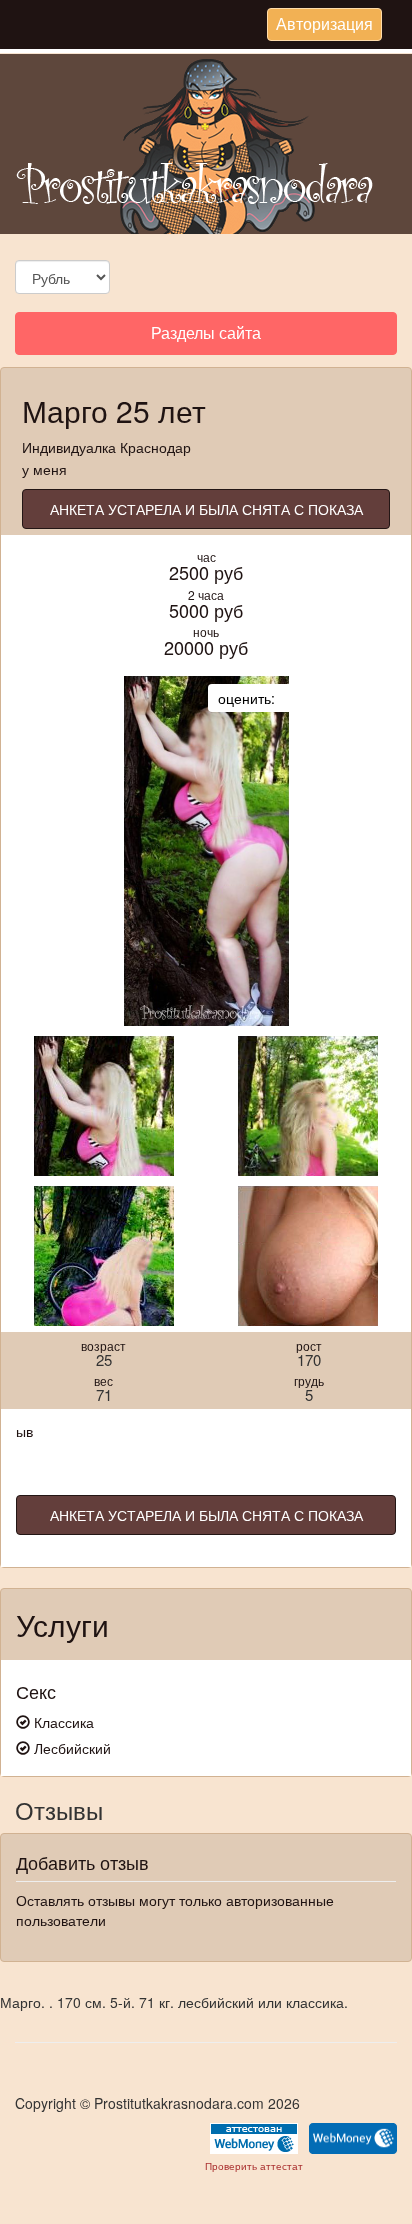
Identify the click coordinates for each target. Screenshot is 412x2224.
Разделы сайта (205, 337)
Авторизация (324, 26)
